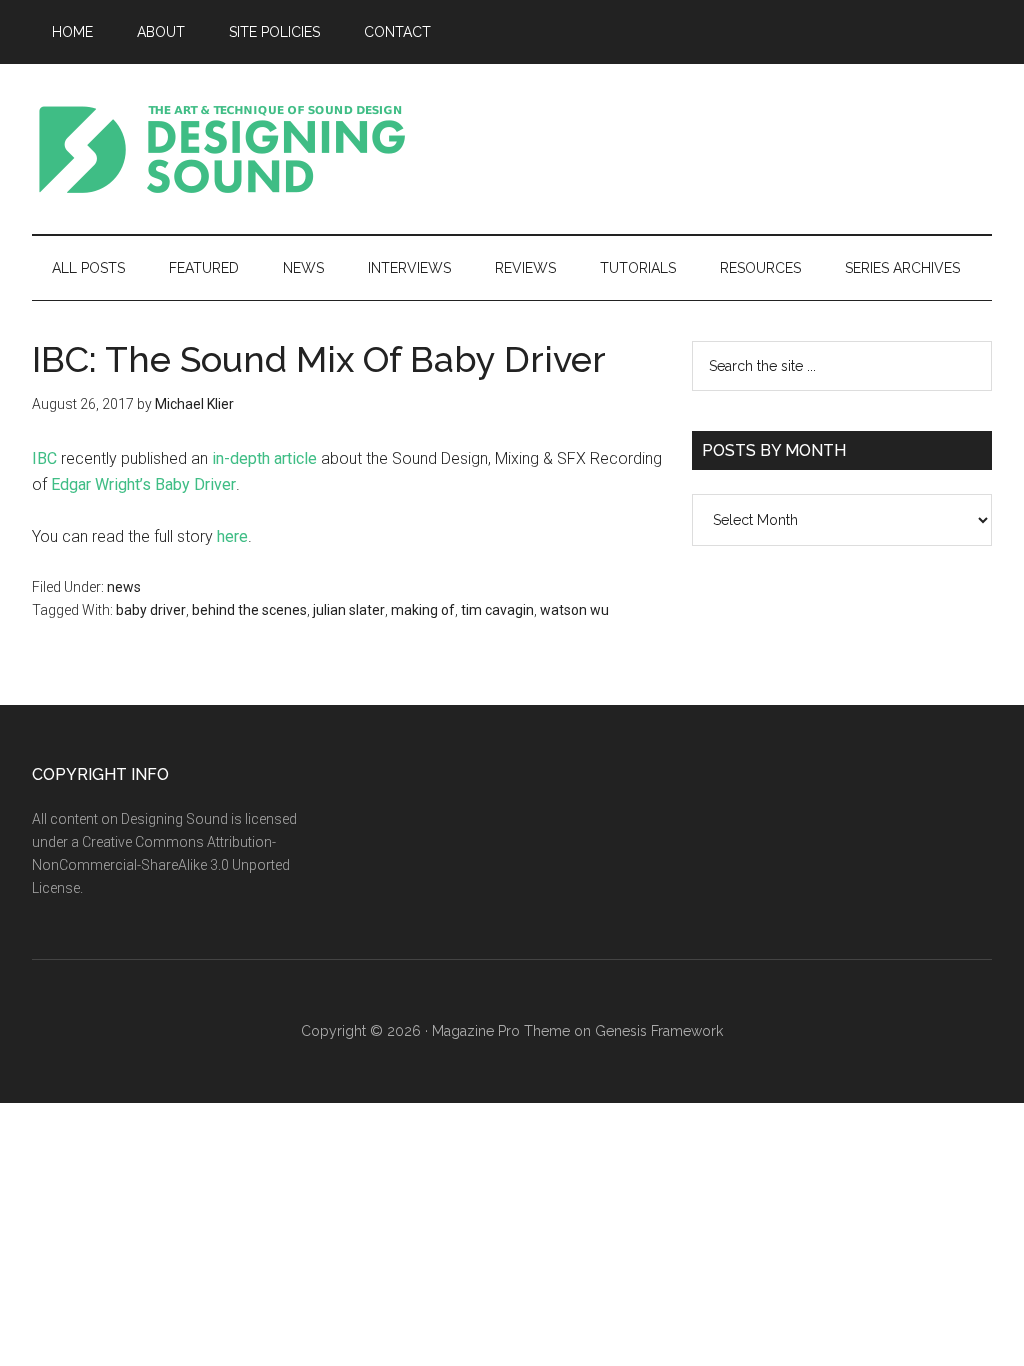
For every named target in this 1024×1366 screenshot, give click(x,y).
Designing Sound (222, 149)
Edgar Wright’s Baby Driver (143, 484)
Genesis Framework (659, 1031)
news (124, 587)
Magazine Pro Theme (501, 1031)
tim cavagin (497, 610)
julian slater (349, 610)
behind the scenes (249, 610)
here (232, 536)
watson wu (574, 610)
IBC (44, 458)
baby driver (151, 610)
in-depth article (264, 458)
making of (423, 610)
